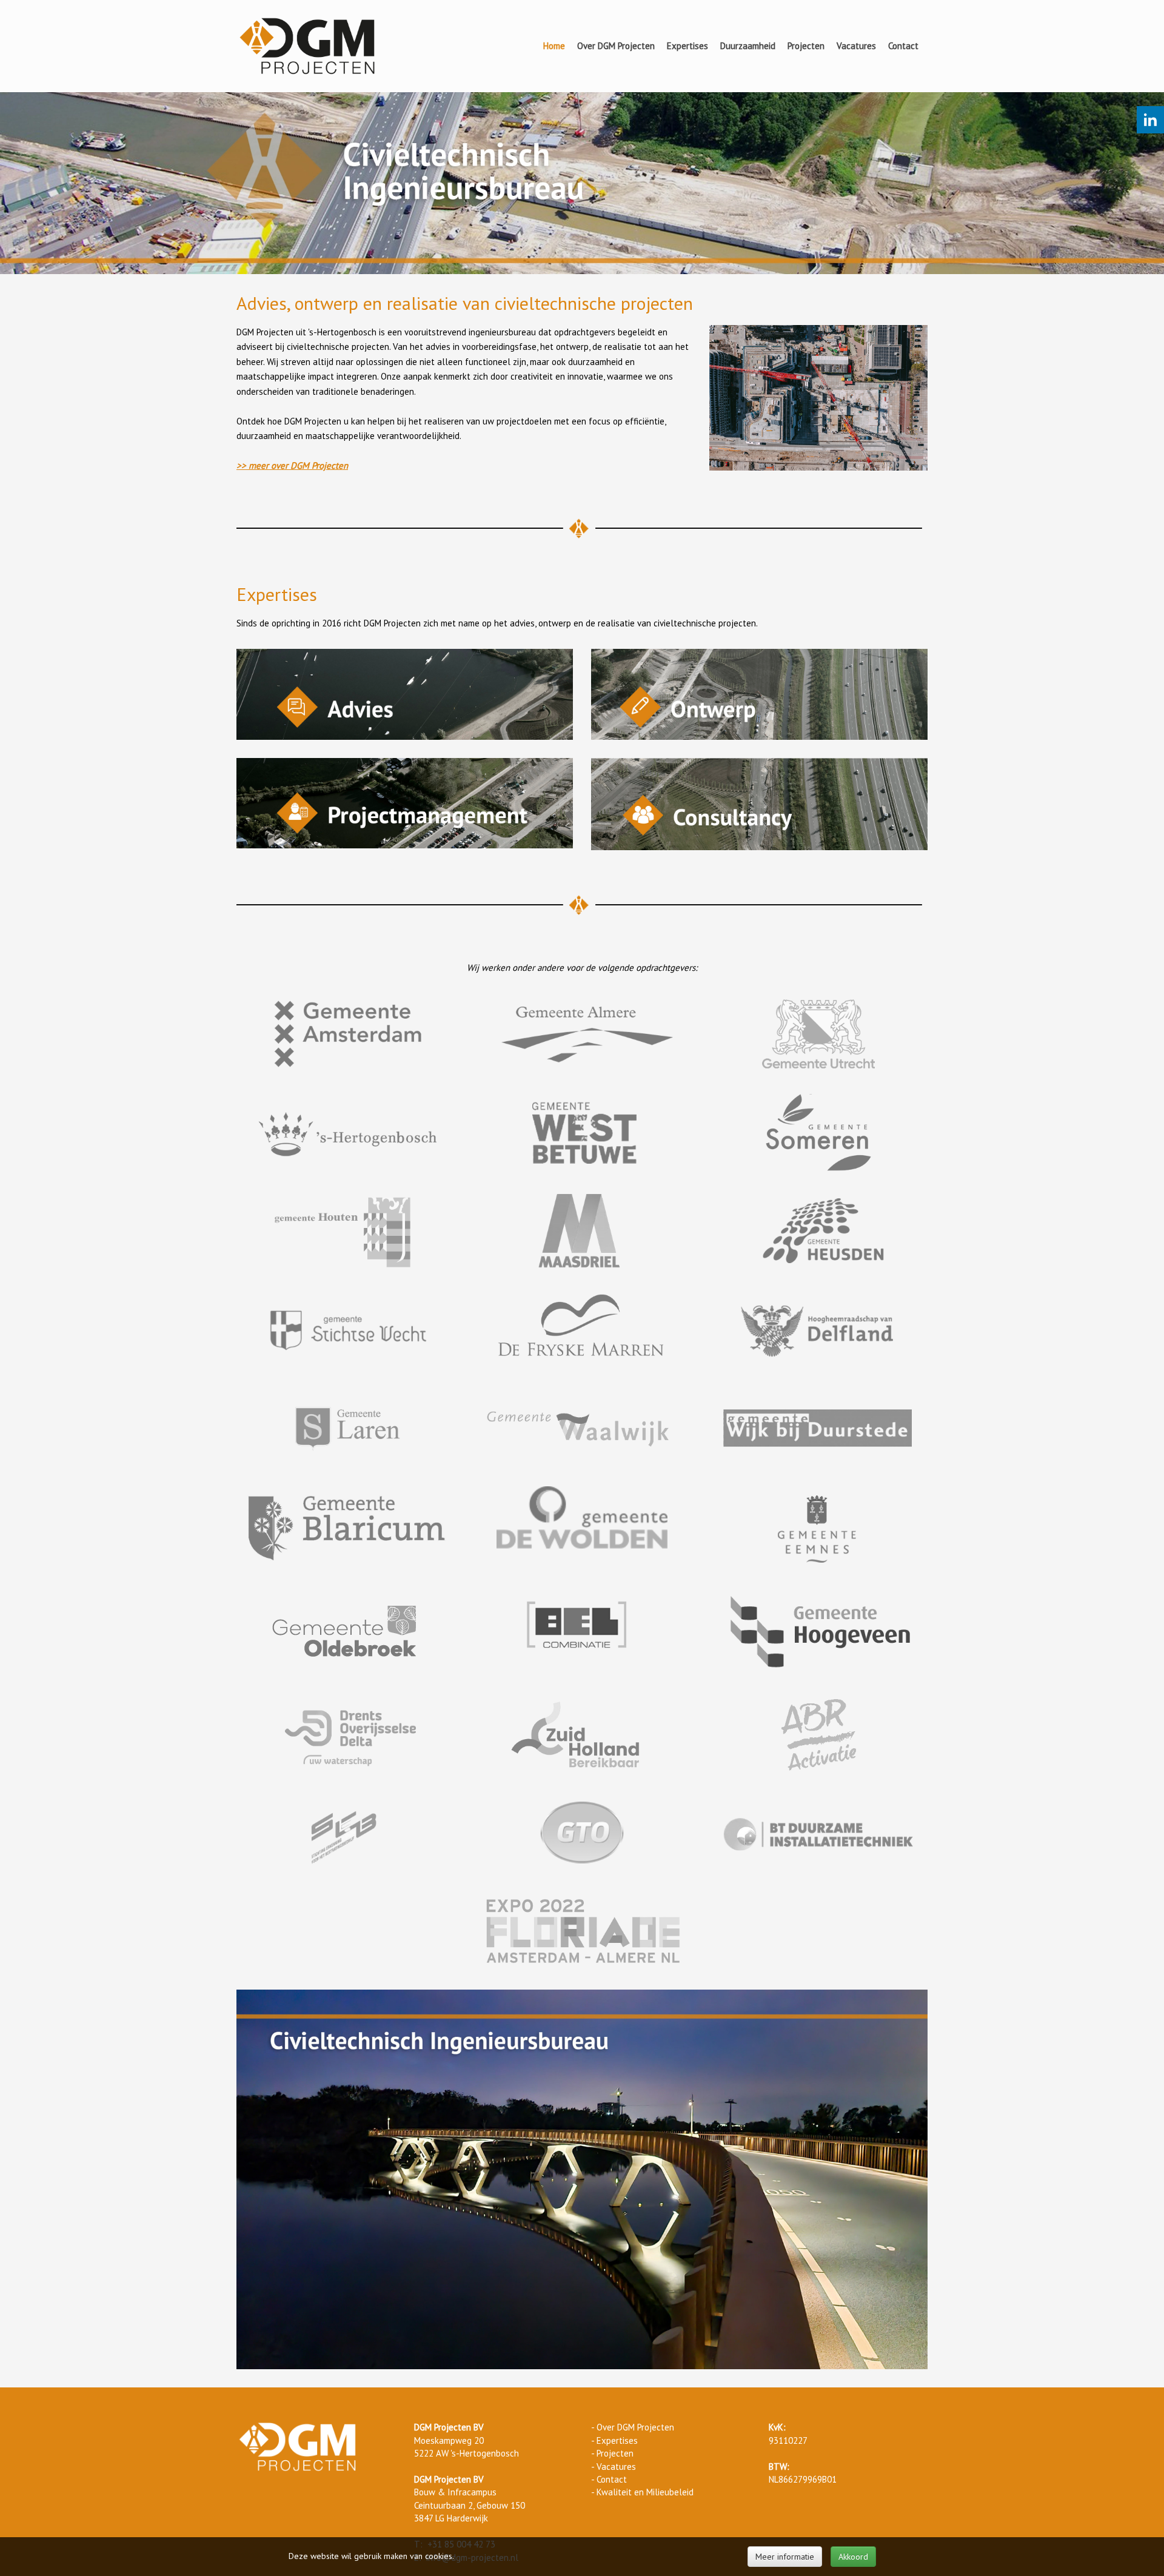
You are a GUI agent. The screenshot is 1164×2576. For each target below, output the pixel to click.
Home (554, 46)
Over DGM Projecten (616, 46)
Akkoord (853, 2557)
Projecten (806, 46)
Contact (903, 46)
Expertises (687, 46)
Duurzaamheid (748, 46)
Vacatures (856, 46)
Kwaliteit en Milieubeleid (645, 2492)
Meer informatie (785, 2557)
